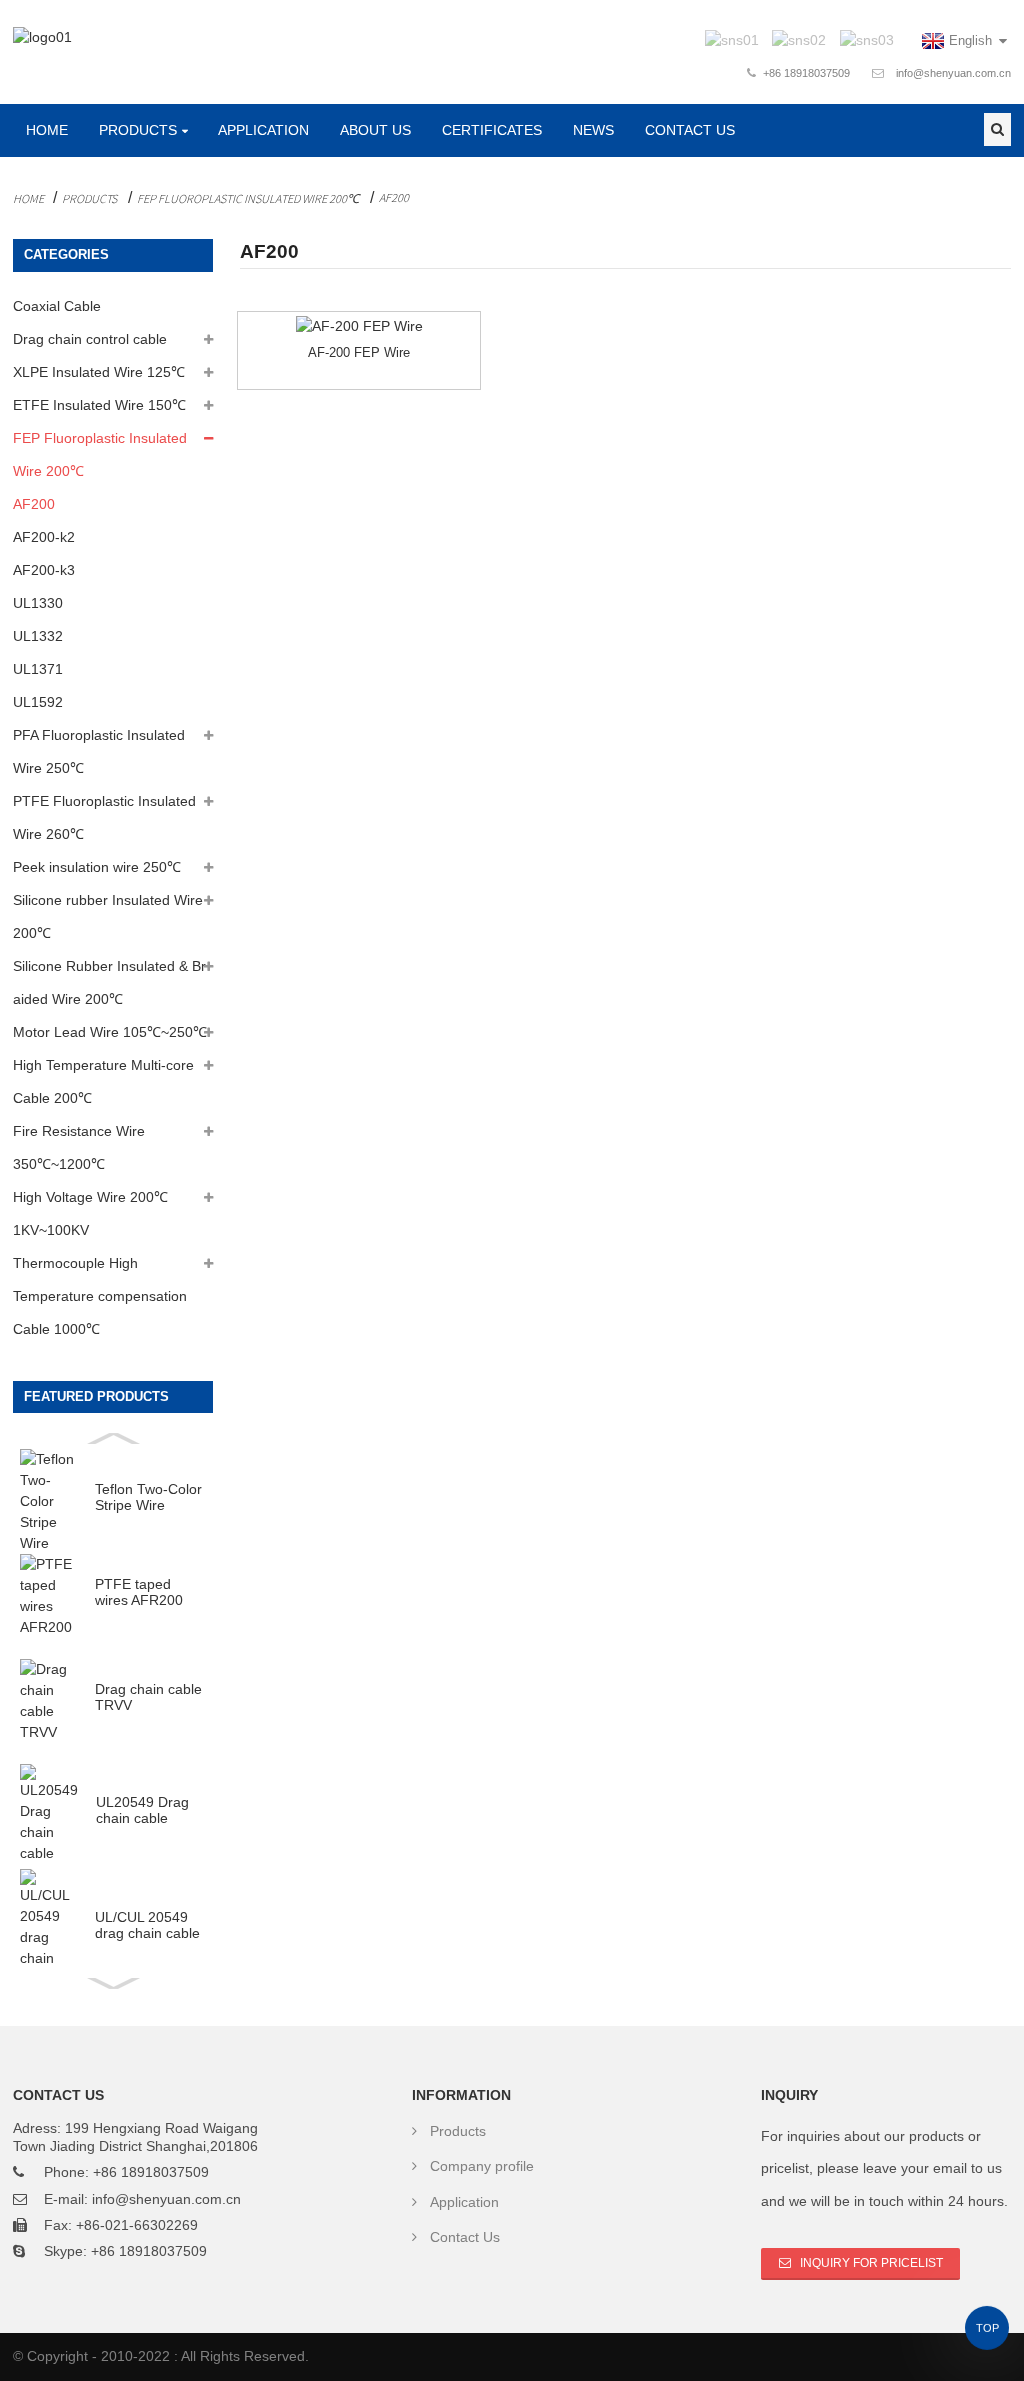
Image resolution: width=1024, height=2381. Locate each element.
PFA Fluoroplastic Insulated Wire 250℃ (99, 751)
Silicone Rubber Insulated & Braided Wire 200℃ (109, 982)
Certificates (492, 130)
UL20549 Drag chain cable (142, 1810)
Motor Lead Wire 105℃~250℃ (110, 1032)
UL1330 (38, 603)
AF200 (394, 197)
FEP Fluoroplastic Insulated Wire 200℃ (248, 198)
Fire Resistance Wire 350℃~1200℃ (79, 1147)
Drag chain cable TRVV (148, 1697)
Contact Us (690, 130)
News (593, 130)
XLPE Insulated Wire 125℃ (99, 372)
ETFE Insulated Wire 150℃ (99, 405)
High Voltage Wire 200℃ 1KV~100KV (90, 1213)
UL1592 (38, 702)
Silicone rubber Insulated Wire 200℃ (108, 916)
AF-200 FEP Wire (359, 352)
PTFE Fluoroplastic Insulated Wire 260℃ (104, 817)
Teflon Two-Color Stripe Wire (148, 1497)
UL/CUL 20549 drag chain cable (147, 1925)
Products (138, 130)
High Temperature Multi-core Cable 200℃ (103, 1081)
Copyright (55, 2356)
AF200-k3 (44, 570)
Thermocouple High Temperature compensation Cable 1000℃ (100, 1296)
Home (47, 130)
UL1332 (38, 636)
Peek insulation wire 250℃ (97, 867)
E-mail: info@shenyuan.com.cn (142, 2199)
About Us (375, 130)
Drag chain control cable (90, 339)
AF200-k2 (44, 537)
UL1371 (38, 669)
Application (263, 130)
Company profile (482, 2166)
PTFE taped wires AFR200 (139, 1592)
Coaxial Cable (57, 306)
